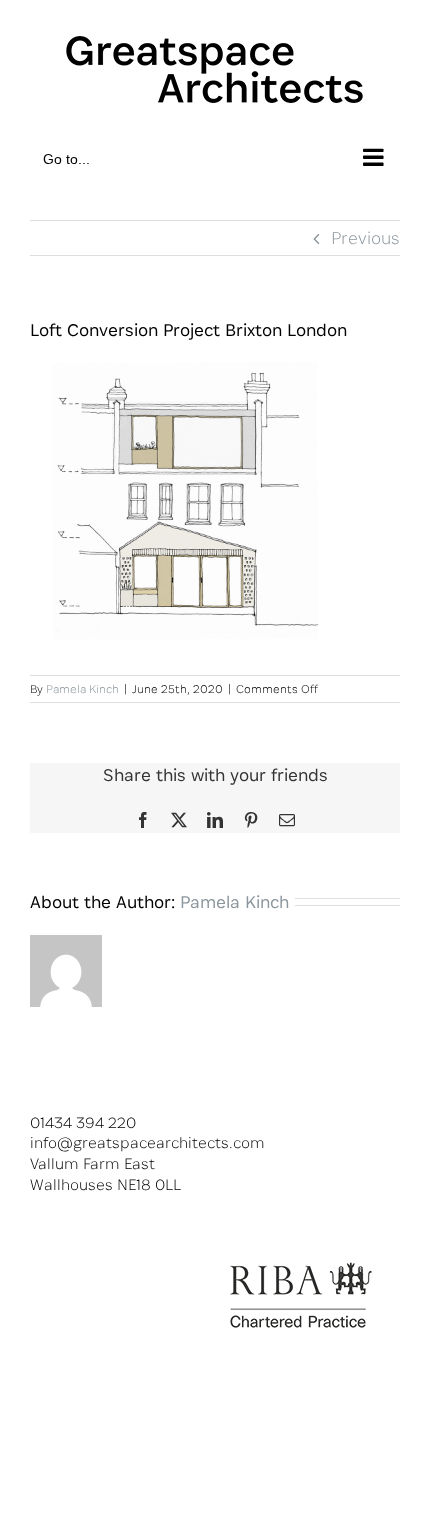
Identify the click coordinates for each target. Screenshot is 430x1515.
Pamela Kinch (82, 688)
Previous (365, 237)
